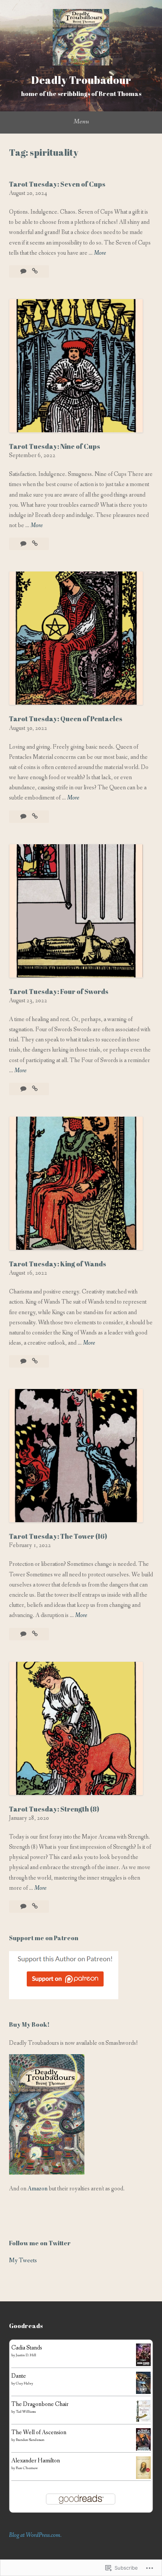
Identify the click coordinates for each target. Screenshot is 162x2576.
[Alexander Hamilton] (143, 2477)
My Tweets (23, 2261)
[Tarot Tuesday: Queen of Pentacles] (35, 817)
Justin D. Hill (26, 2355)
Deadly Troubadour (81, 80)
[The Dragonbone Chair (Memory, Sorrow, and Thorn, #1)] (143, 2420)
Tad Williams (26, 2412)
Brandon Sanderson (30, 2440)
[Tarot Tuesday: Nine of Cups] (35, 544)
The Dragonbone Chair (40, 2404)
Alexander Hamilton (36, 2461)
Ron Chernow (27, 2468)
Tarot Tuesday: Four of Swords (59, 991)
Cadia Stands (27, 2348)
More (100, 253)
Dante (19, 2376)
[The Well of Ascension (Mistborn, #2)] (143, 2450)
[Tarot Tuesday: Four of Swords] (35, 1089)
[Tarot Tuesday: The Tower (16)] (35, 1634)
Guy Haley (24, 2384)
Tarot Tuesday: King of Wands (58, 1264)
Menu (81, 122)
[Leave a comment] (24, 271)
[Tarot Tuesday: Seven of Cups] (35, 271)
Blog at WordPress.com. (35, 2535)
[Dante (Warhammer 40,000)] (143, 2392)
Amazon (37, 2189)
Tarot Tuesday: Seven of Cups (57, 184)
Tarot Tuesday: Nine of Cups (55, 446)
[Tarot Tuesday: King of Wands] (35, 1361)
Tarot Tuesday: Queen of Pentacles (66, 719)
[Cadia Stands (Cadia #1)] (143, 2364)
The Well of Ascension (39, 2432)
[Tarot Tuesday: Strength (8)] (35, 1907)
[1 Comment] (24, 817)
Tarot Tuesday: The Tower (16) (58, 1536)
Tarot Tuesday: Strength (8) (54, 1809)
